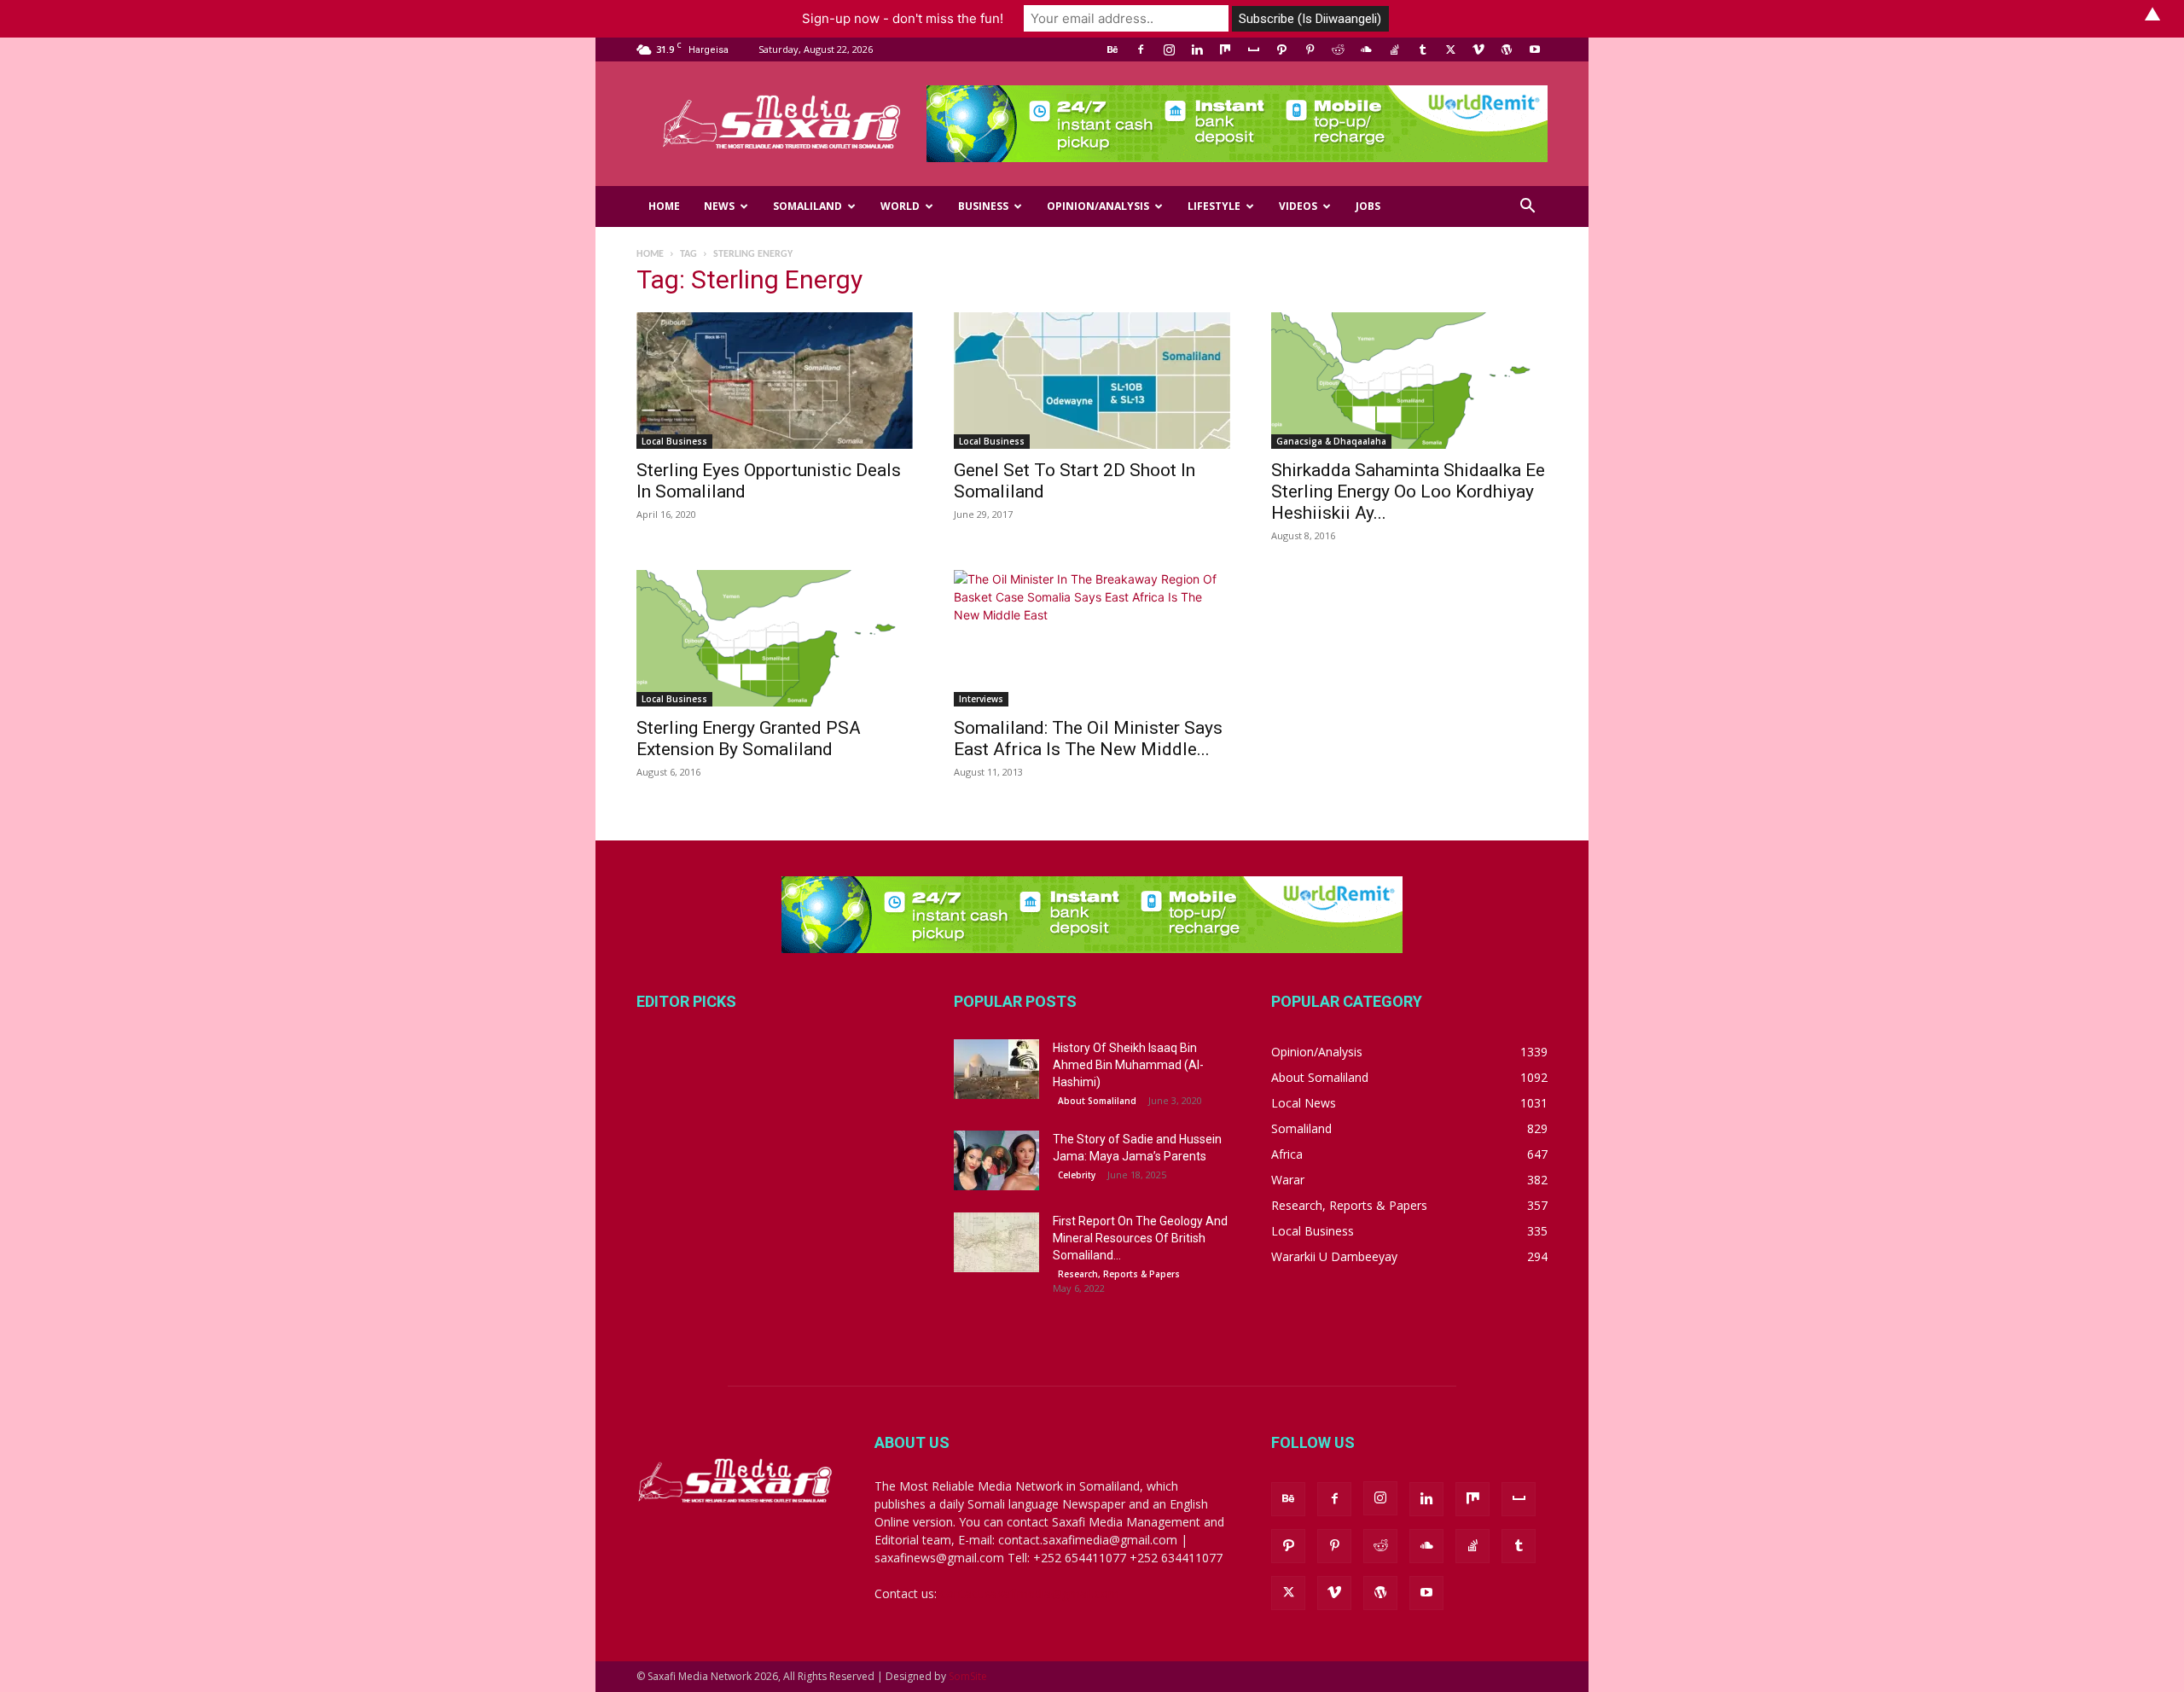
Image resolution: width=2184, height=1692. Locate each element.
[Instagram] (1169, 49)
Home (664, 206)
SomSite (968, 1676)
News (719, 206)
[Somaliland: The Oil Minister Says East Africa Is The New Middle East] (1092, 638)
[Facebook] (1141, 49)
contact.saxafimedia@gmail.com (1030, 1593)
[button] (1527, 208)
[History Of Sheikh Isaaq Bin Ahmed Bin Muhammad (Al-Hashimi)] (996, 1069)
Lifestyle (1214, 206)
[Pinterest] (1310, 49)
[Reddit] (1338, 49)
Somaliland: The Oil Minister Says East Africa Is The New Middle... (1088, 738)
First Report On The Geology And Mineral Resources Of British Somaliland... (1140, 1238)
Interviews (981, 699)
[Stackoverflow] (1394, 49)
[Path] (1281, 49)
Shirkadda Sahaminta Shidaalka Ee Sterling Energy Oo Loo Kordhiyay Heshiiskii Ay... (1408, 491)
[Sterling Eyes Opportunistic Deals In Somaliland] (775, 381)
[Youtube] (1535, 49)
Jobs (1368, 206)
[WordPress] (1507, 49)
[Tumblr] (1422, 49)
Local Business (674, 441)
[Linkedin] (1197, 49)
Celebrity (1077, 1175)
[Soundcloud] (1366, 49)
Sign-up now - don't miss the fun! (903, 18)
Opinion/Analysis (1098, 206)
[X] (1450, 49)
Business (983, 206)
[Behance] (1112, 49)
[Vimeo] (1478, 49)
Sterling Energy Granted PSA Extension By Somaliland (749, 738)
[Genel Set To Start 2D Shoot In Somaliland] (1092, 381)
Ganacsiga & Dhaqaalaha (1331, 441)
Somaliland (807, 206)
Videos (1298, 206)
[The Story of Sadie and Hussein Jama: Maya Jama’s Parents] (996, 1160)
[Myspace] (1253, 49)
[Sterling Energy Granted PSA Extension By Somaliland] (775, 638)
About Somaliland (1097, 1101)
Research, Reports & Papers (1119, 1274)
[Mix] (1225, 49)
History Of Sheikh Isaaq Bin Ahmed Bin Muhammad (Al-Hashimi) (1128, 1065)
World (900, 206)
